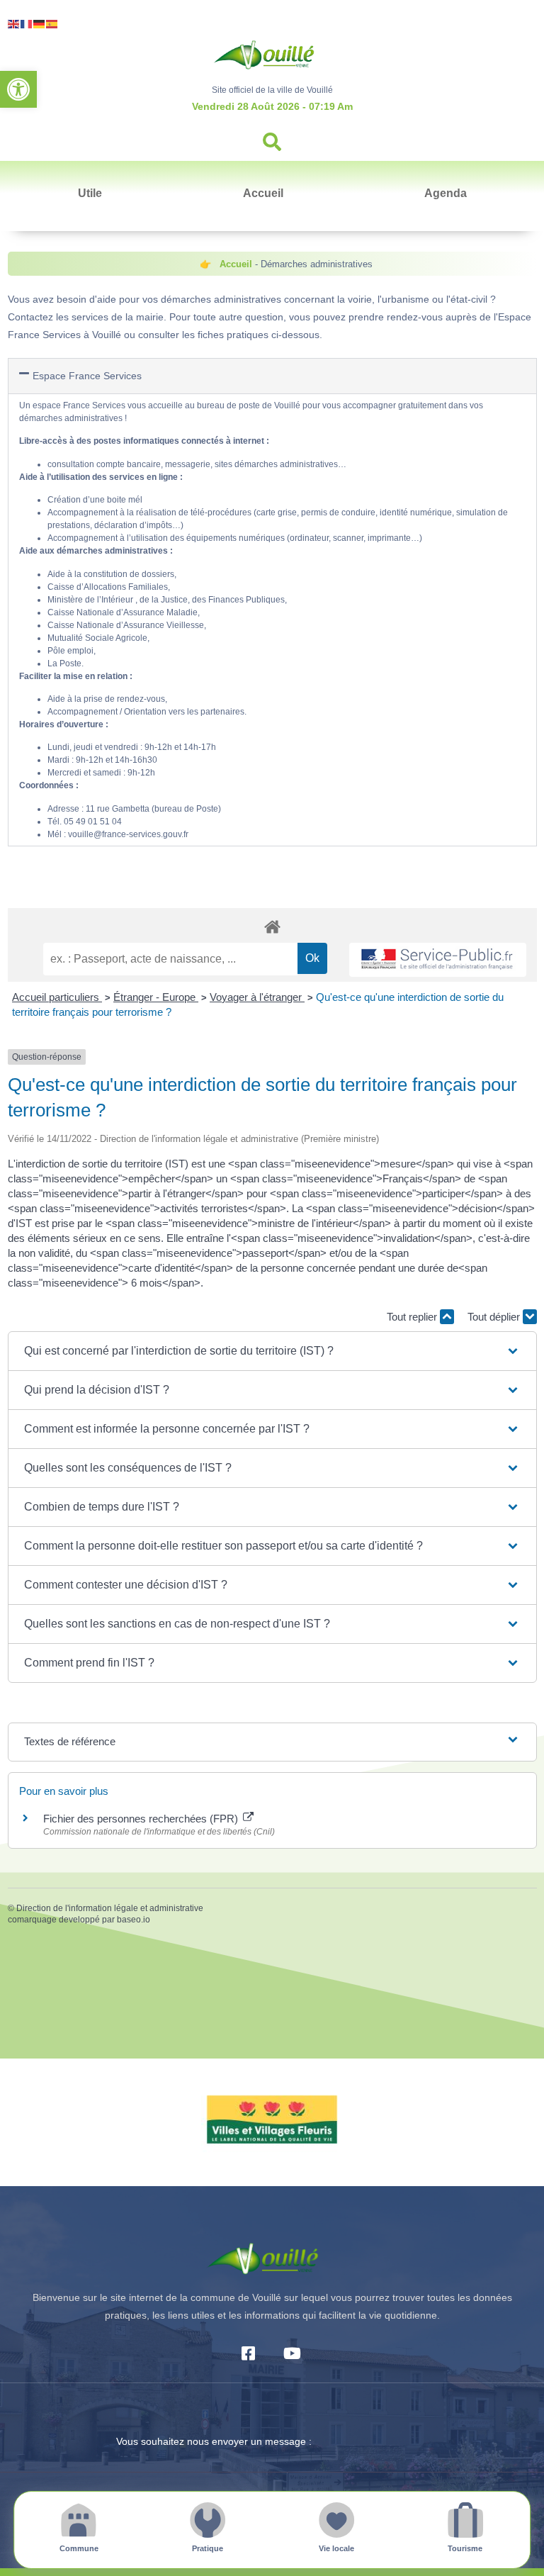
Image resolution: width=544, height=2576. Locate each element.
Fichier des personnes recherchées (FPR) (142, 1819)
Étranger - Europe (156, 997)
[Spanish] (52, 23)
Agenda (446, 193)
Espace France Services (87, 376)
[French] (27, 23)
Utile (90, 193)
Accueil (263, 193)
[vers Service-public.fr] (438, 960)
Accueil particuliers (57, 997)
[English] (14, 23)
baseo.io (134, 1920)
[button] (18, 89)
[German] (40, 23)
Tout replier (413, 1317)
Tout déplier (495, 1317)
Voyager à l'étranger (257, 997)
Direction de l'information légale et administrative (110, 1908)
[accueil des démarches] (272, 926)
